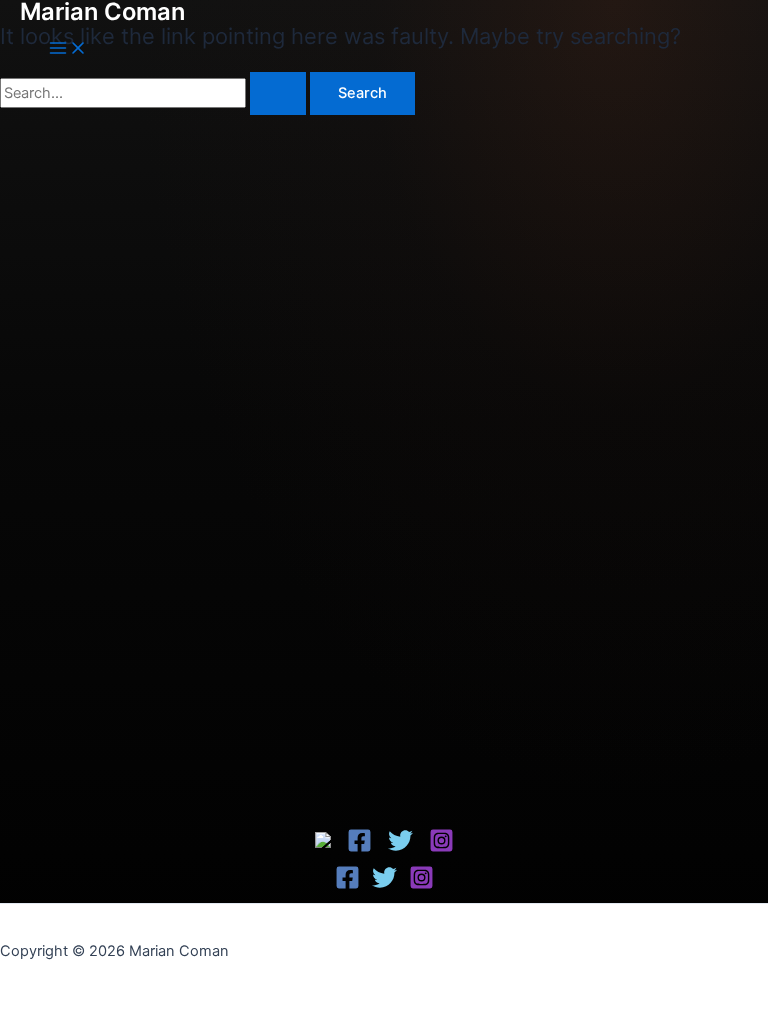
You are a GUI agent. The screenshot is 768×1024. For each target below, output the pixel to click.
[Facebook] (325, 843)
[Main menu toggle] (68, 49)
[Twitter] (400, 848)
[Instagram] (441, 848)
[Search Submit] (278, 93)
